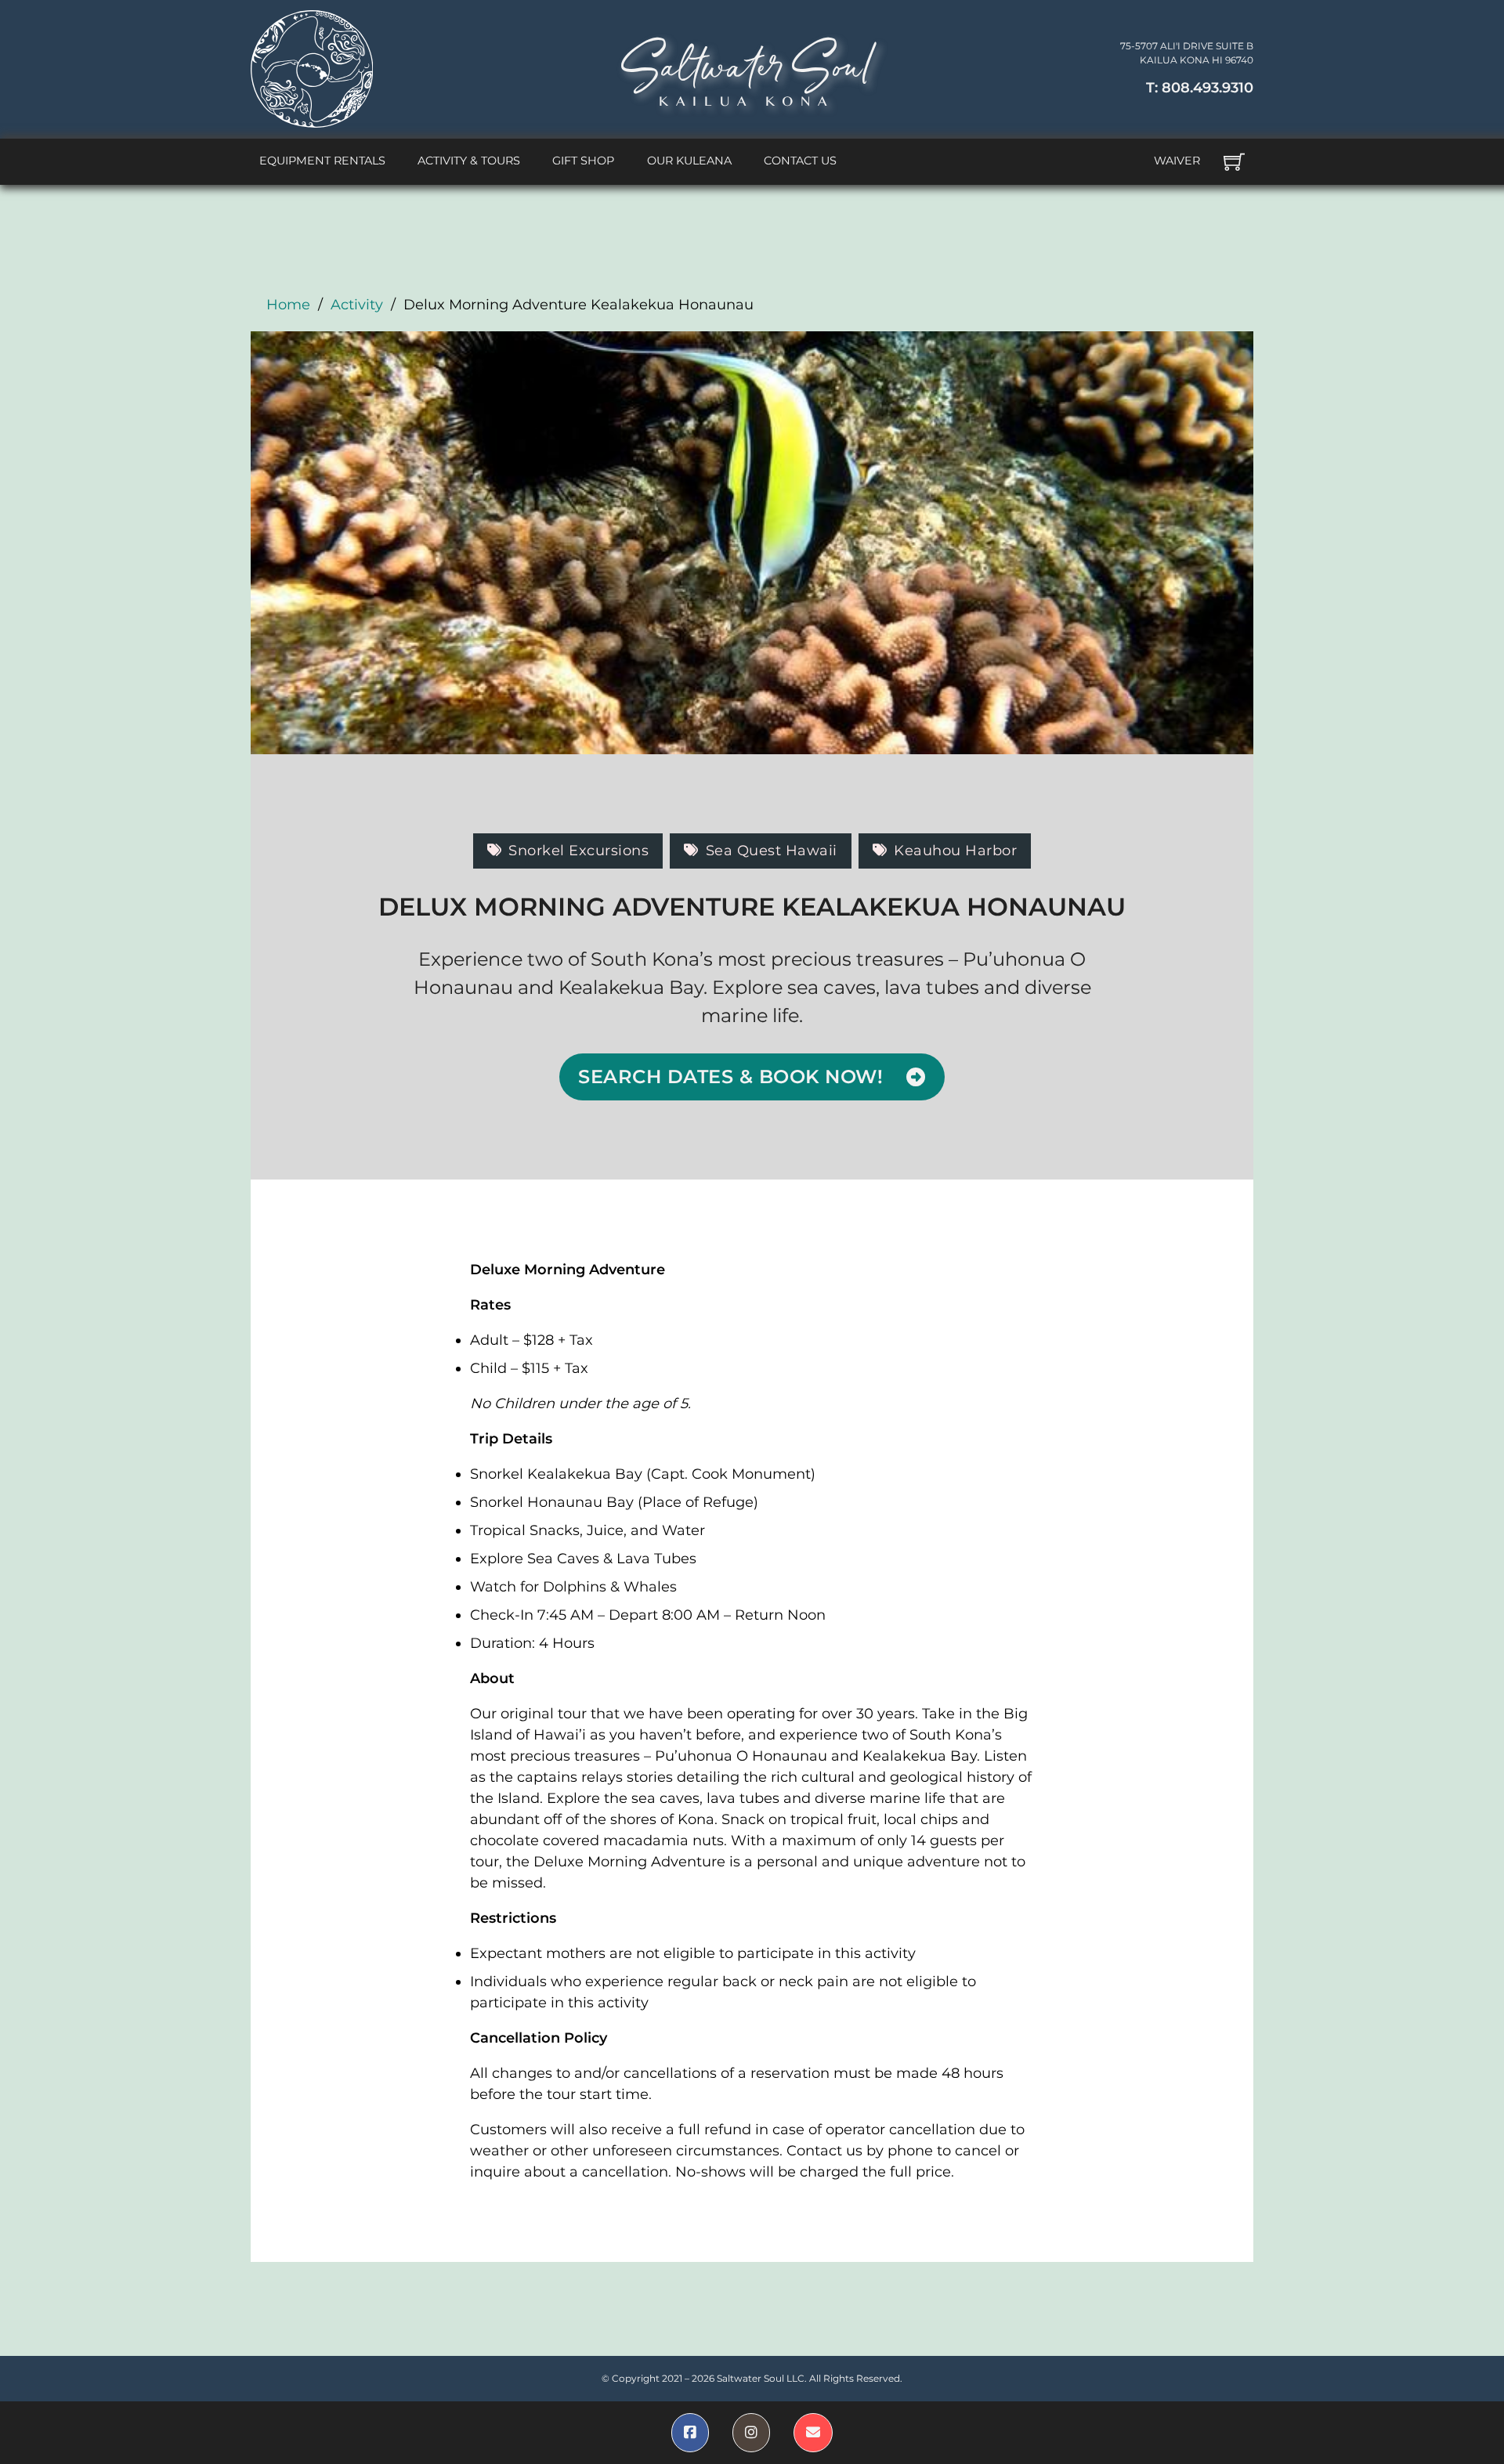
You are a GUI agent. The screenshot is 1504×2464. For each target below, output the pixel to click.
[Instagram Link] (751, 2433)
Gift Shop (583, 161)
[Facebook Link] (690, 2433)
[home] (312, 69)
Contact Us (800, 161)
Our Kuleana (689, 161)
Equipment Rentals (322, 161)
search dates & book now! (730, 1077)
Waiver (1177, 161)
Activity (357, 305)
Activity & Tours (469, 161)
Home (288, 305)
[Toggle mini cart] (1234, 162)
